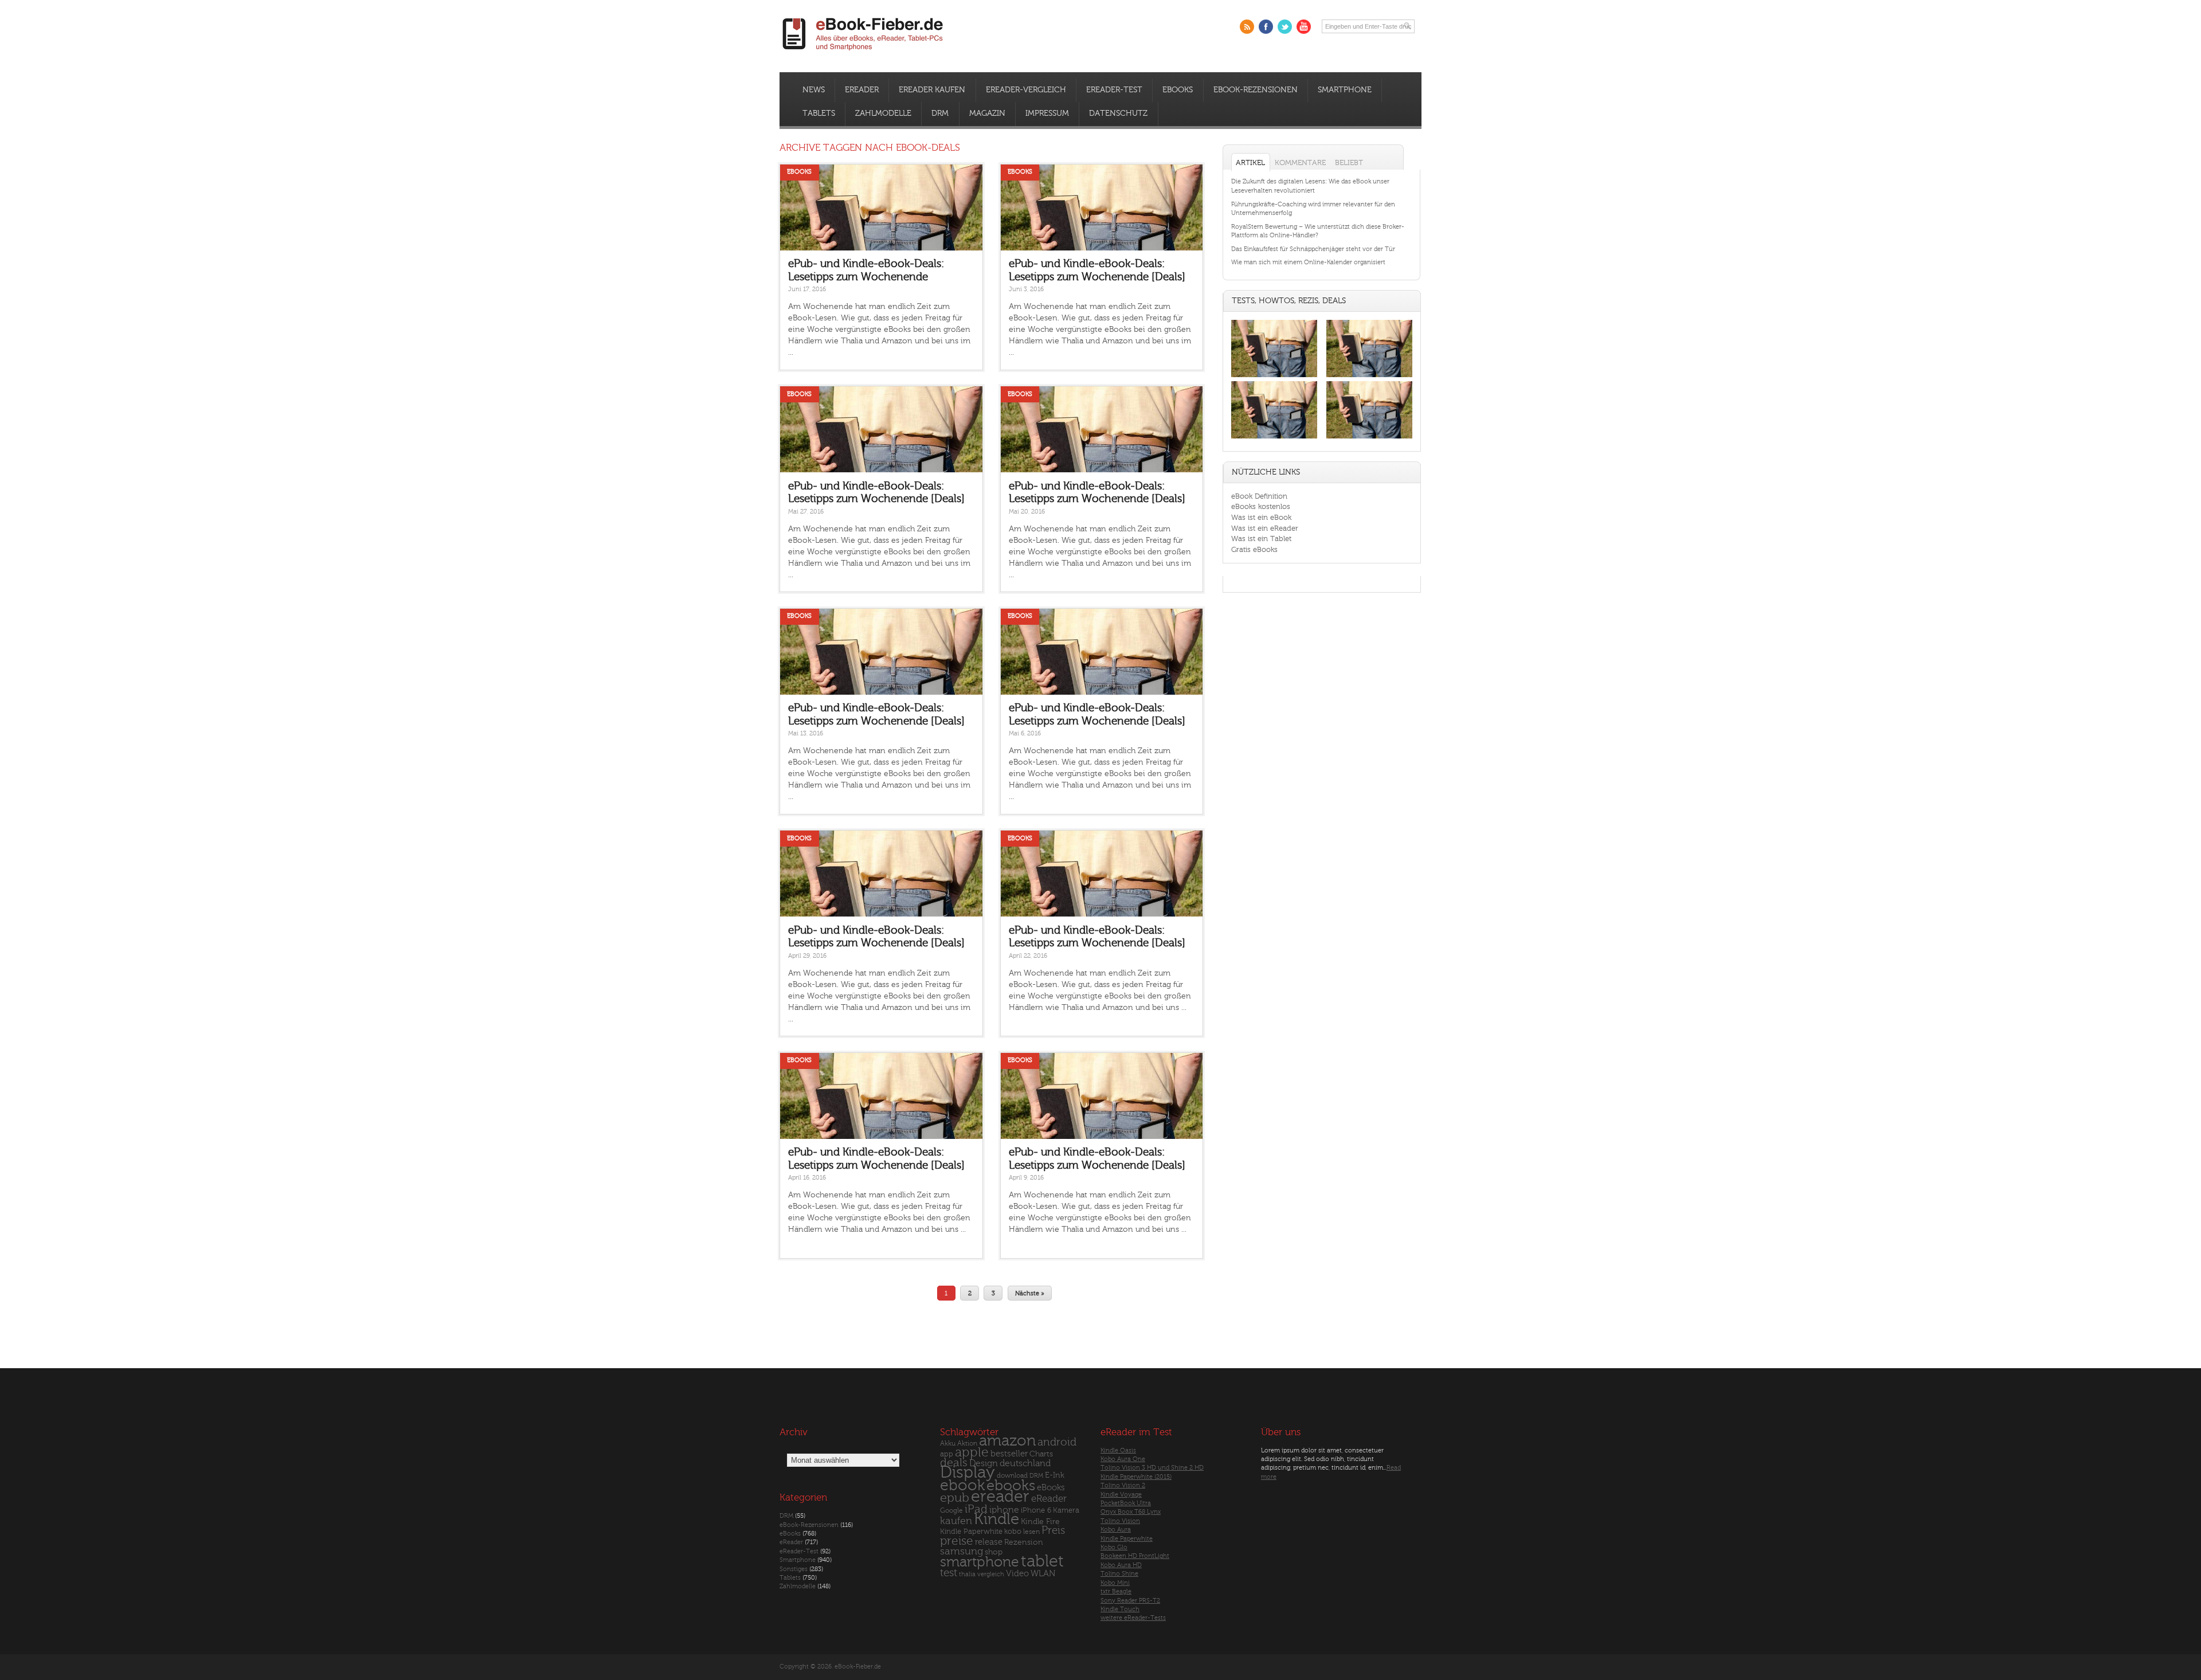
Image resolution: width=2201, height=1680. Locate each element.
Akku (948, 1443)
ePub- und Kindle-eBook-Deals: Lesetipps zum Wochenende (866, 270)
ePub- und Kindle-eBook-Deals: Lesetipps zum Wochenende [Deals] (1097, 270)
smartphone (980, 1562)
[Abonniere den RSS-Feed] (1247, 27)
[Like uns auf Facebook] (1266, 27)
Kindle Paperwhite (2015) (1136, 1477)
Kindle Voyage (1121, 1495)
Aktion (967, 1444)
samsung (962, 1551)
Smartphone (1345, 90)
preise (957, 1541)
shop (994, 1552)
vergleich (991, 1574)
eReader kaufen (932, 90)
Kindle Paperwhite (971, 1531)
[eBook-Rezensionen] (1274, 439)
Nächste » (1030, 1293)
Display (968, 1473)
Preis (1053, 1530)
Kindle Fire (1040, 1522)
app (947, 1454)
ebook (962, 1485)
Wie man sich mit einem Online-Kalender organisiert (1308, 262)
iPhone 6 (1036, 1510)
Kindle (996, 1519)
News (814, 90)
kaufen (956, 1521)
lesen (1031, 1532)
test (949, 1573)
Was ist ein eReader (1265, 528)
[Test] (1274, 377)
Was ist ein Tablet (1261, 539)
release (989, 1542)
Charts (1041, 1454)
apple (972, 1452)
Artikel (1250, 162)
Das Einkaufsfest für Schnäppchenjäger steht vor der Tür (1313, 249)
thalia (967, 1574)
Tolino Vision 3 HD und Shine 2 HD (1152, 1468)
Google (951, 1511)
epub (955, 1498)
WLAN (1043, 1574)
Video (1017, 1574)
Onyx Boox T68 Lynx (1131, 1512)
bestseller (1009, 1454)
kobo (1013, 1532)
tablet (1042, 1561)
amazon (1007, 1441)
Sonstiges (794, 1569)
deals (954, 1463)
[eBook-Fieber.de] (863, 52)
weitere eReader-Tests (1133, 1618)
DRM (940, 113)
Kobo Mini (1115, 1583)
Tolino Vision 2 (1123, 1485)
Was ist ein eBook (1261, 517)
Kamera (1066, 1510)
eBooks (1178, 90)
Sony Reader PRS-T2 (1130, 1601)
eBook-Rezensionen (1256, 90)
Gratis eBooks (1254, 549)
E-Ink (1055, 1475)
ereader (1000, 1497)
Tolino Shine (1119, 1574)
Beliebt (1349, 162)
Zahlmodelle (883, 113)
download (1012, 1476)
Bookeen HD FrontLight (1135, 1556)
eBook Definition (1259, 496)
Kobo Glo (1114, 1547)
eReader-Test (1114, 90)
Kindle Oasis (1118, 1450)
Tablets (819, 113)
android (1057, 1442)
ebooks (1011, 1486)
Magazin (987, 113)
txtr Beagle (1116, 1591)
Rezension (1024, 1542)
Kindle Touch (1120, 1609)
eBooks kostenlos (1261, 506)
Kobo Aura (1116, 1530)
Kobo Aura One (1123, 1459)
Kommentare (1300, 162)
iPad (976, 1509)
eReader (862, 90)
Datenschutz (1118, 113)
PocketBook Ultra (1126, 1503)
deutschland (1025, 1463)
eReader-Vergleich (1026, 90)
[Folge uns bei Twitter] (1285, 27)
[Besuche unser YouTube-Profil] (1304, 27)
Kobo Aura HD (1121, 1565)
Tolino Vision (1120, 1521)
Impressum (1047, 113)
